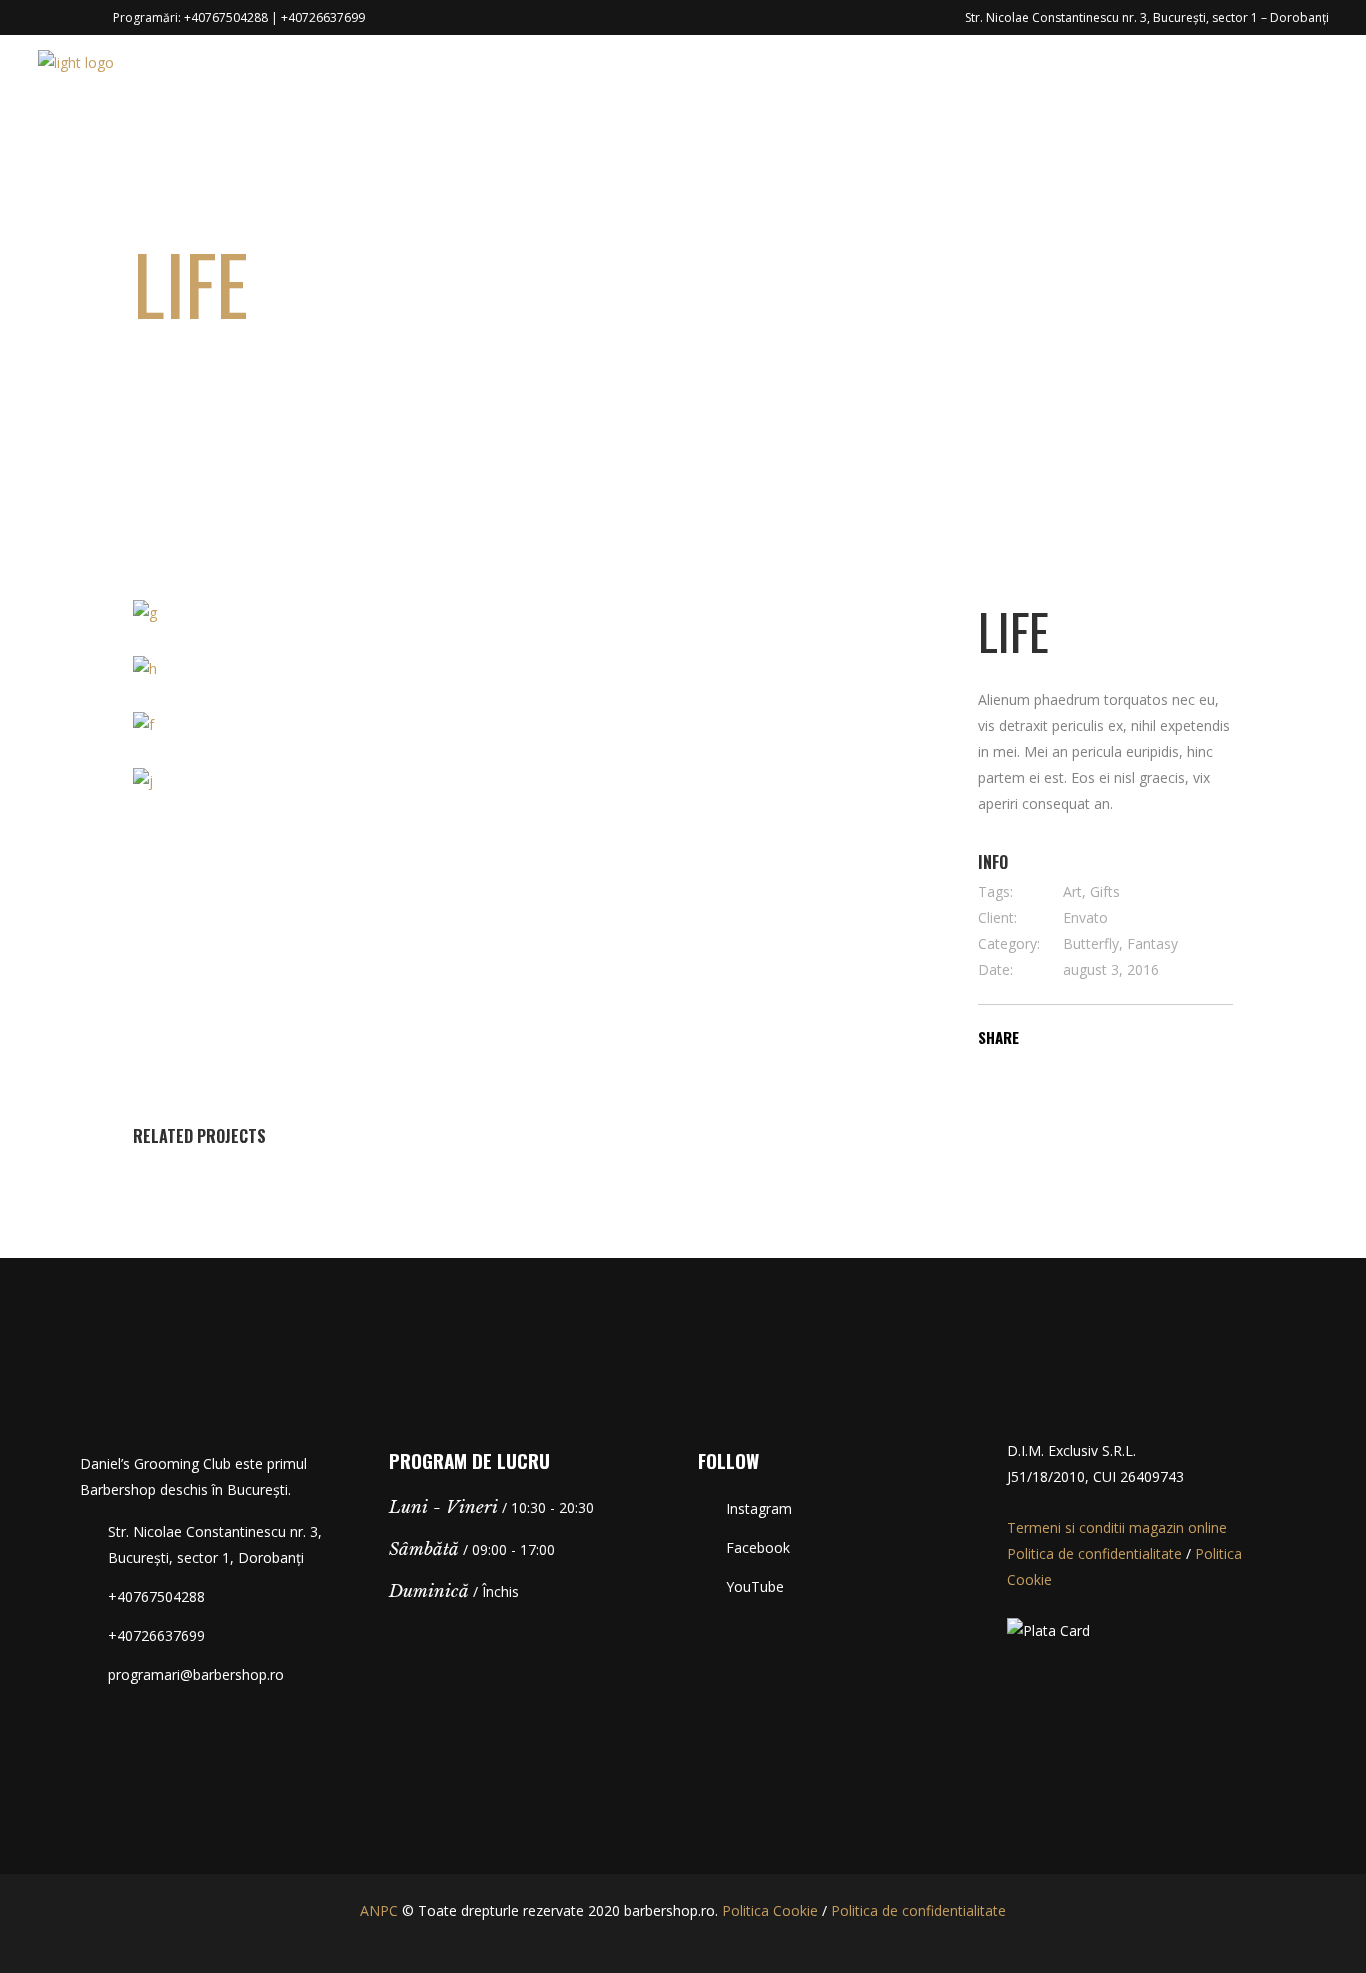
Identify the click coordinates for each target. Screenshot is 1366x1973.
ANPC (379, 1910)
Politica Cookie (770, 1910)
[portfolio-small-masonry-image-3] (327, 725)
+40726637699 (323, 17)
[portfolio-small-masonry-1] (327, 613)
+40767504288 (226, 17)
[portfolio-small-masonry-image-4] (535, 781)
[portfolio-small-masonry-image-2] (327, 669)
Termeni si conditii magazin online (1117, 1527)
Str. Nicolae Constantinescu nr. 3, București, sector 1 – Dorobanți (1147, 17)
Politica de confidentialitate (1094, 1553)
